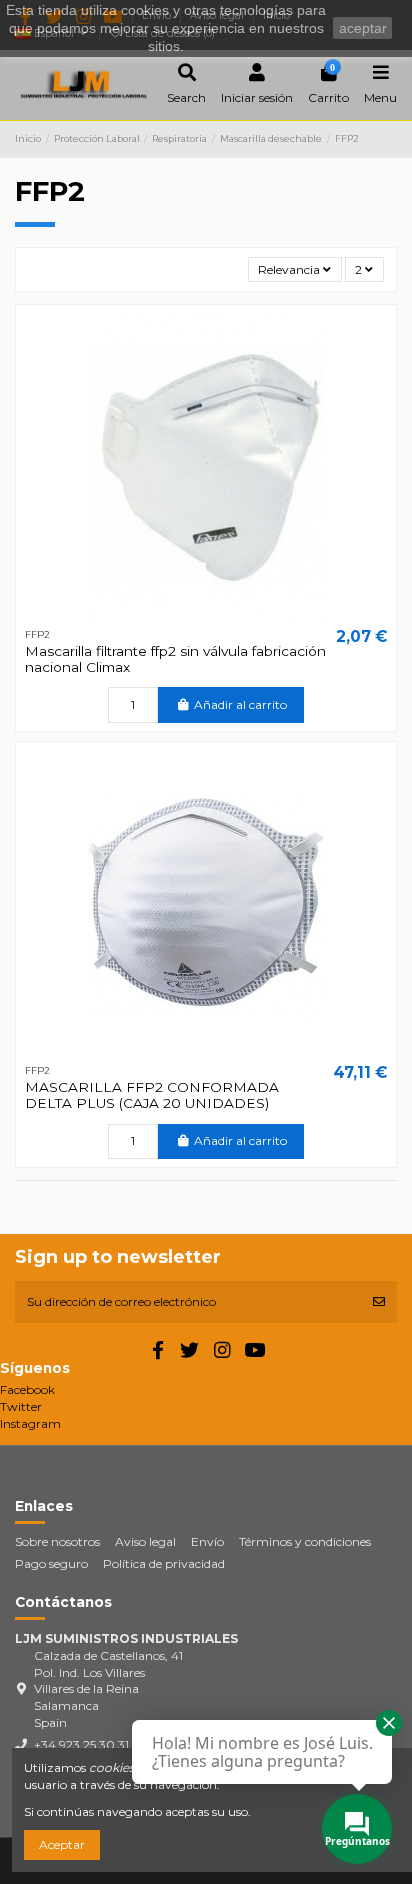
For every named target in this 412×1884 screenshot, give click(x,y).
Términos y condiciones (305, 1541)
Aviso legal (145, 1541)
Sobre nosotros (57, 1541)
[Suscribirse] (379, 1302)
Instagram (30, 1423)
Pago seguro (51, 1563)
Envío (207, 1541)
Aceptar (62, 1844)
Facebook (27, 1389)
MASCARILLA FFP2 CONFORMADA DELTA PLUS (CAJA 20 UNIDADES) (152, 1095)
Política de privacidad (164, 1563)
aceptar (363, 28)
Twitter (21, 1406)
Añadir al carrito (240, 704)
